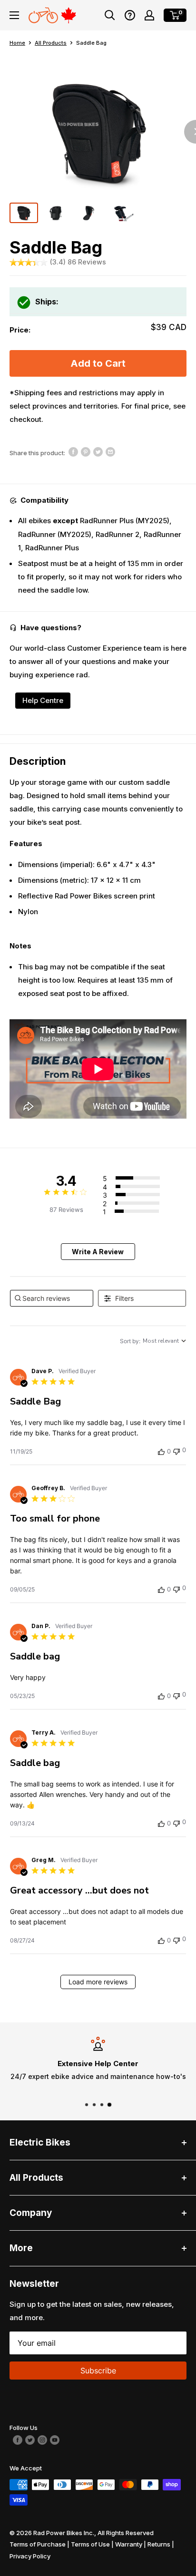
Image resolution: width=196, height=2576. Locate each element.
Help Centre (43, 700)
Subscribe (98, 2371)
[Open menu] (14, 15)
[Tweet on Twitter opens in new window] (98, 452)
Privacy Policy (30, 2556)
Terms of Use (90, 2544)
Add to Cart (98, 363)
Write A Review (98, 1252)
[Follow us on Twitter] (30, 2439)
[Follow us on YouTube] (55, 2439)
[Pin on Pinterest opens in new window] (86, 452)
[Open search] (110, 15)
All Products (51, 43)
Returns (159, 2544)
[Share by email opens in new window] (110, 452)
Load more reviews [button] (98, 1982)
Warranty (129, 2544)
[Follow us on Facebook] (18, 2439)
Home (17, 43)
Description (38, 761)
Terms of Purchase (38, 2544)
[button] (130, 15)
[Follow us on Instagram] (42, 2439)
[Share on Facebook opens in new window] (73, 452)
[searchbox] (52, 1298)
